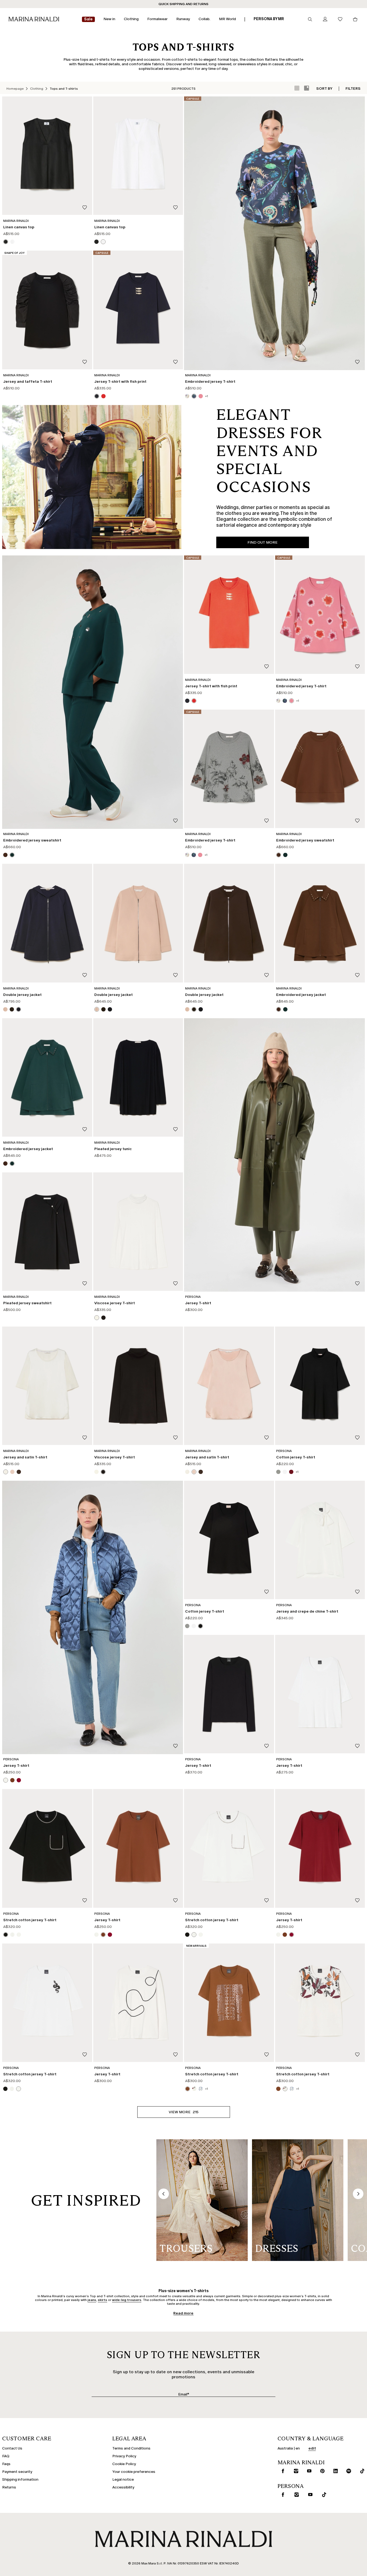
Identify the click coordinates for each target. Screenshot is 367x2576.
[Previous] (164, 2194)
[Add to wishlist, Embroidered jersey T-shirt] (357, 362)
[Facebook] (282, 2471)
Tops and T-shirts (64, 89)
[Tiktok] (361, 2471)
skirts (102, 2300)
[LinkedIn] (334, 2471)
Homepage (15, 89)
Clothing (37, 89)
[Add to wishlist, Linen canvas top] (85, 208)
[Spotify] (348, 2471)
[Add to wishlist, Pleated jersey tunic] (175, 1130)
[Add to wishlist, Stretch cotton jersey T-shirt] (85, 1901)
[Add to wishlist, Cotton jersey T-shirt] (357, 1438)
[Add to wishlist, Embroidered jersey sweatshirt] (357, 821)
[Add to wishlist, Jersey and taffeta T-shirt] (85, 362)
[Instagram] (295, 2471)
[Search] (310, 19)
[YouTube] (308, 2471)
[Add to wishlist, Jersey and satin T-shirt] (85, 1438)
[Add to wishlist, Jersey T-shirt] (357, 1284)
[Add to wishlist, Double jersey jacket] (85, 975)
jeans (92, 2300)
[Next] (358, 2194)
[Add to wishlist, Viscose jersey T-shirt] (175, 1284)
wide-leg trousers (127, 2300)
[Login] (325, 19)
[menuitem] (88, 19)
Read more (183, 2313)
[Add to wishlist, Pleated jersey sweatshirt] (85, 1284)
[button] (184, 2112)
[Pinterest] (321, 2471)
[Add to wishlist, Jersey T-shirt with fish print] (175, 362)
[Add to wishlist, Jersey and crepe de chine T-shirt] (357, 1592)
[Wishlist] (340, 19)
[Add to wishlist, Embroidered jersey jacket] (357, 975)
